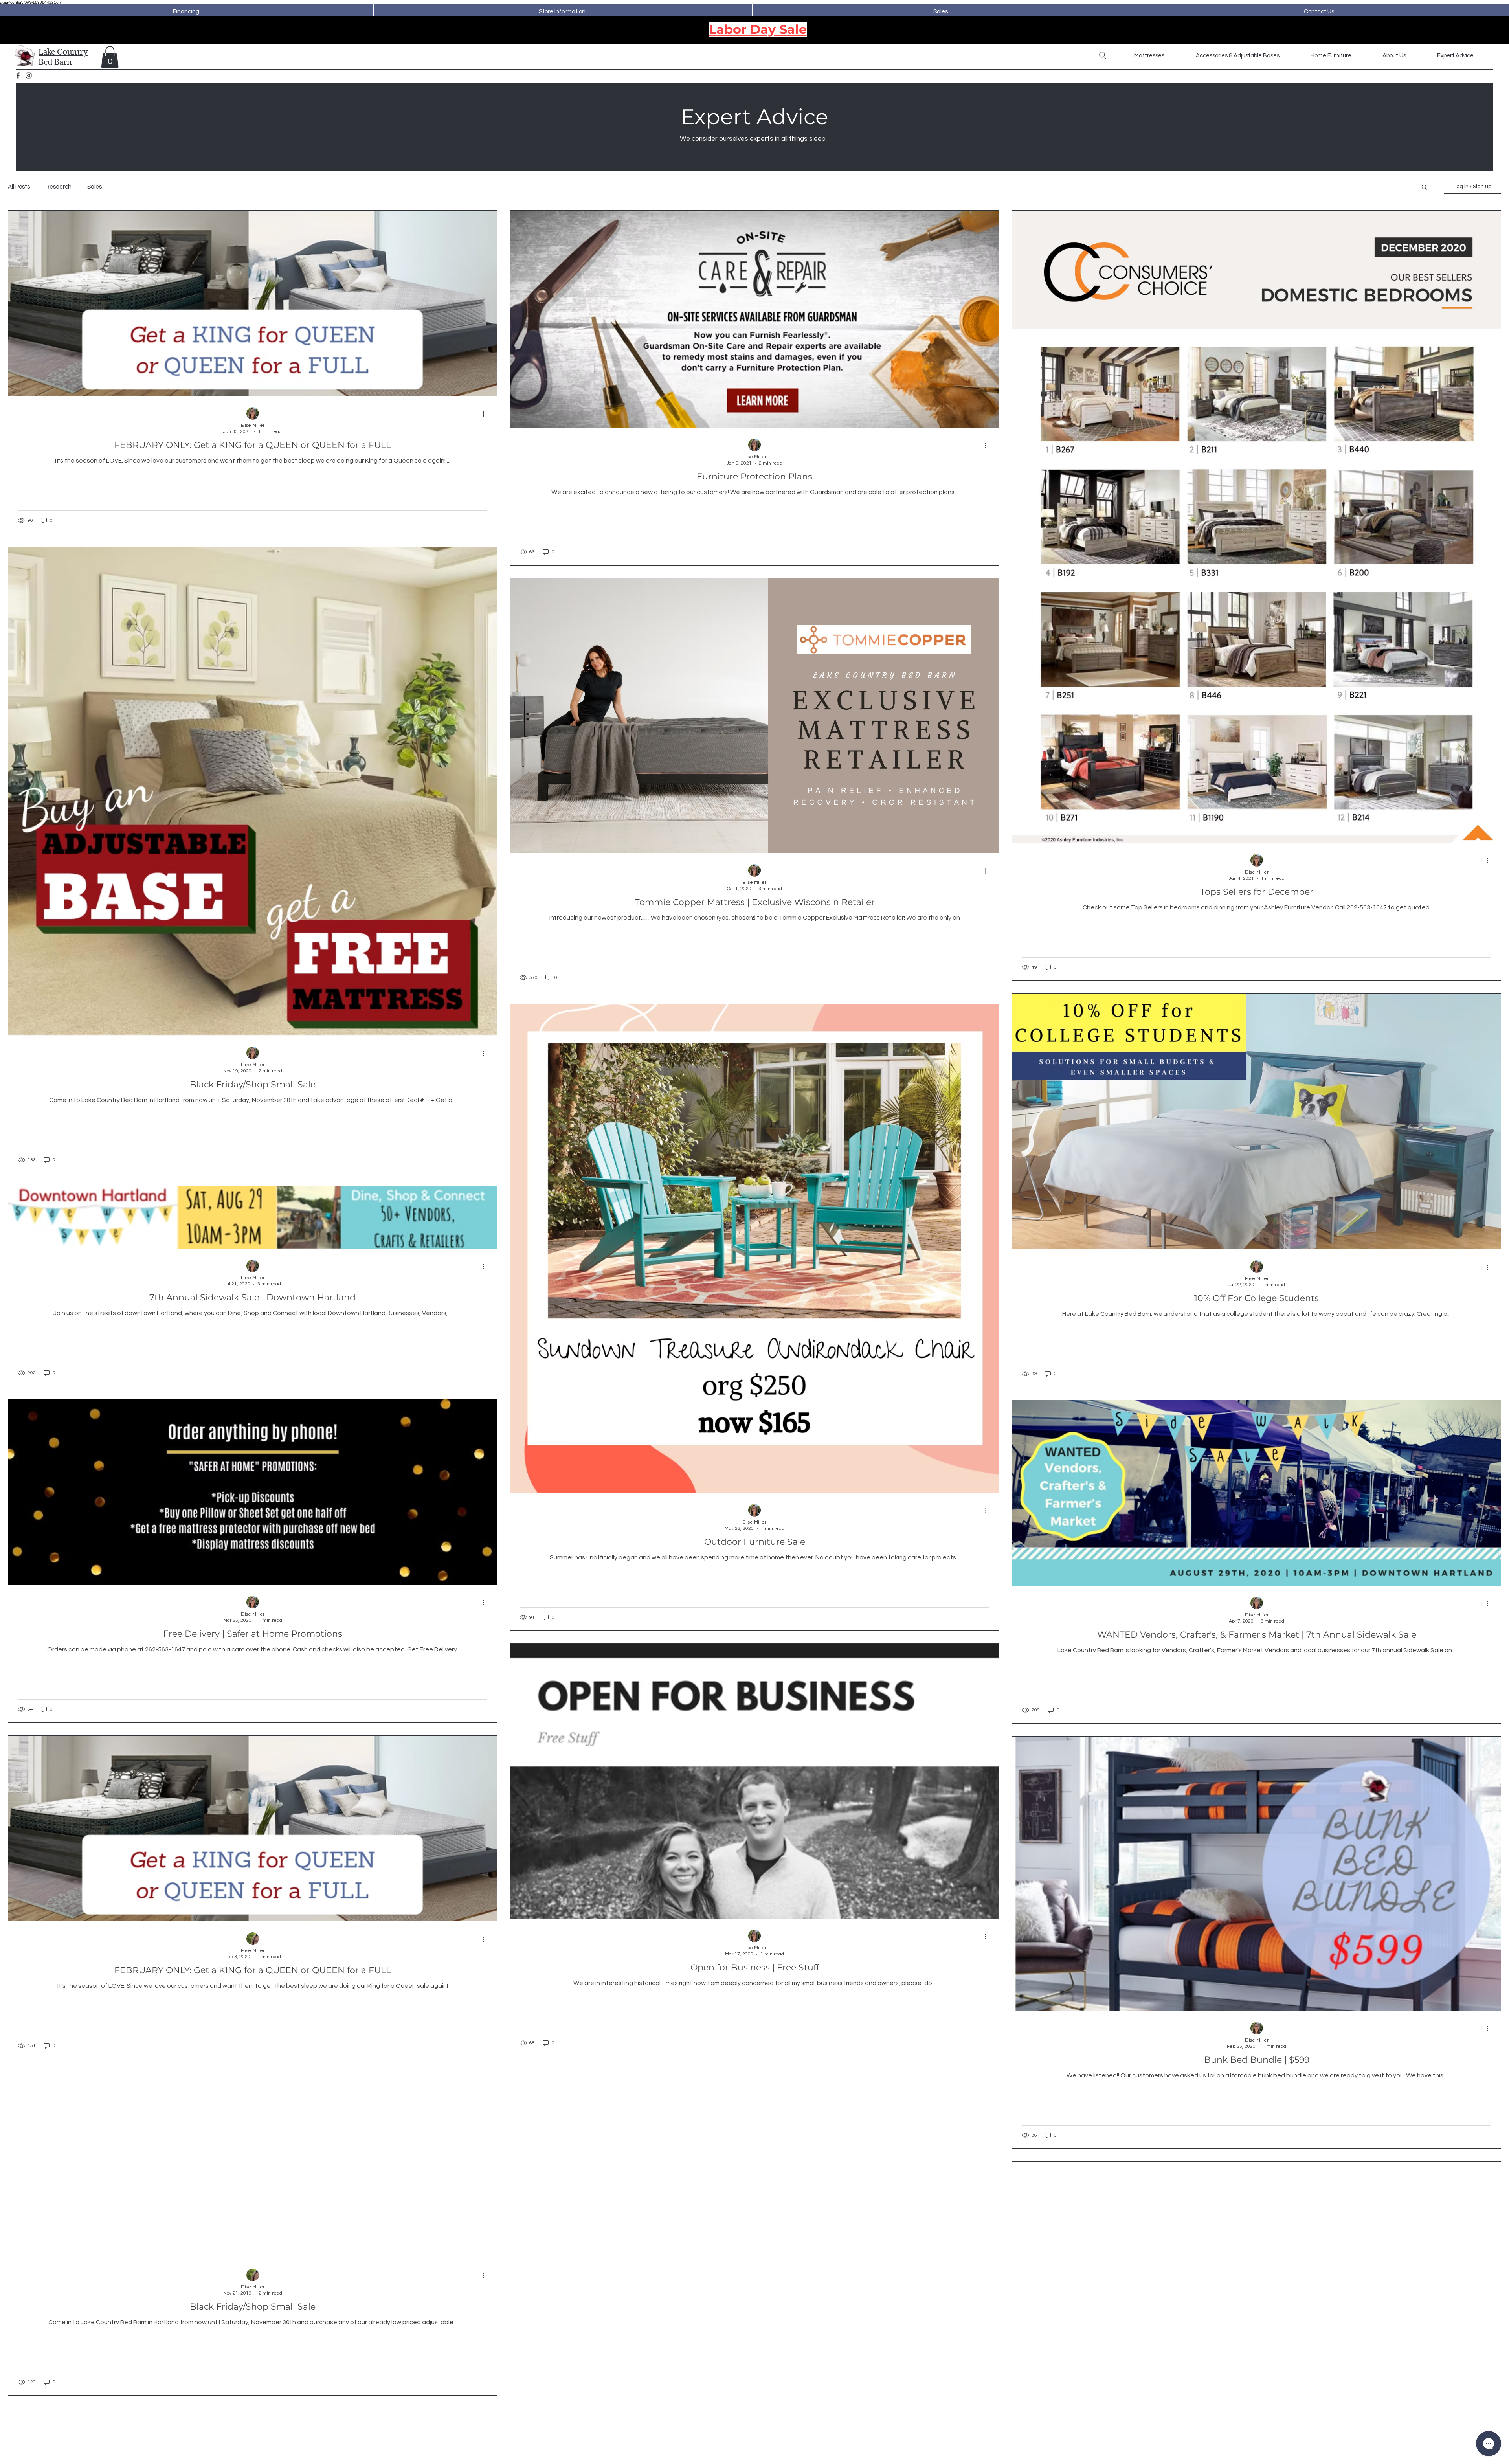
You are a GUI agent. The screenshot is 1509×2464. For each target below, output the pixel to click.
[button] (110, 57)
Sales (95, 187)
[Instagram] (29, 75)
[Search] (1103, 55)
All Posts (19, 187)
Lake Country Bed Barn (63, 57)
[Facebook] (18, 75)
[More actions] (486, 414)
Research (59, 187)
